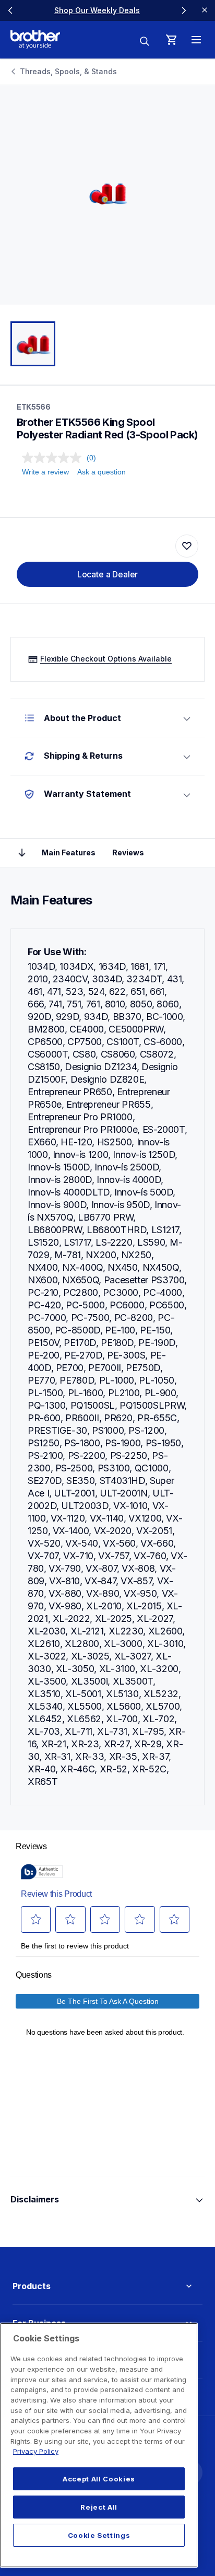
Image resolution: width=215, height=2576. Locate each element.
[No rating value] (54, 458)
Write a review (45, 472)
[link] (97, 10)
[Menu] (196, 40)
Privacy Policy (36, 2451)
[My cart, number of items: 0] (171, 40)
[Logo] (35, 40)
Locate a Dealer (108, 574)
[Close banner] (205, 10)
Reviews (128, 852)
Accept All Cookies (99, 2479)
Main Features (69, 852)
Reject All (99, 2507)
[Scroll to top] (22, 853)
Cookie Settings (99, 2535)
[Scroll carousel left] (10, 10)
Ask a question (101, 472)
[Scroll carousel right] (184, 10)
